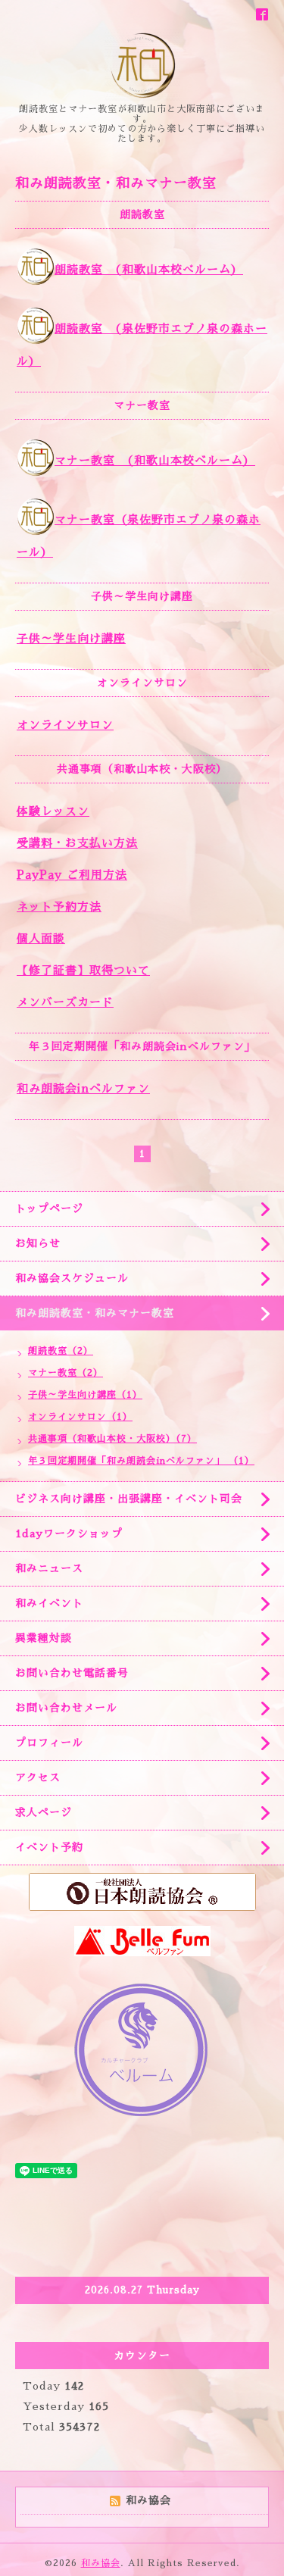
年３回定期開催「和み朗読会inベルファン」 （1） (141, 1461)
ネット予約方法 (59, 907)
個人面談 (41, 938)
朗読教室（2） (61, 1351)
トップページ (49, 1208)
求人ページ (44, 1812)
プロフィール (49, 1743)
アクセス (38, 1777)
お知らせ (38, 1243)
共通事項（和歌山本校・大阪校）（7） (112, 1439)
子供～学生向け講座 (71, 638)
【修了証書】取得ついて (83, 970)
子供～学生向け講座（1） (85, 1395)
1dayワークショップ (69, 1533)
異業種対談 (44, 1638)
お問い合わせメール (66, 1708)
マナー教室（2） (66, 1373)
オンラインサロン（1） (80, 1417)
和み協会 (101, 2563)
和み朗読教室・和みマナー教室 (95, 1313)
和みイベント (49, 1603)
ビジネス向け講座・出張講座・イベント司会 (129, 1499)
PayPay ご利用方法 (72, 875)
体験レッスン (53, 811)
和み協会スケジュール (72, 1278)
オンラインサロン (65, 725)
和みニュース (49, 1568)
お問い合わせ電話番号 (72, 1673)
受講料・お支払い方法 (77, 843)
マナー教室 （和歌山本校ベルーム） (155, 460)
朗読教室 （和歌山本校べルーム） (149, 269)
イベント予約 (49, 1847)
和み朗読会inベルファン (83, 1088)
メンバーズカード (65, 1002)
